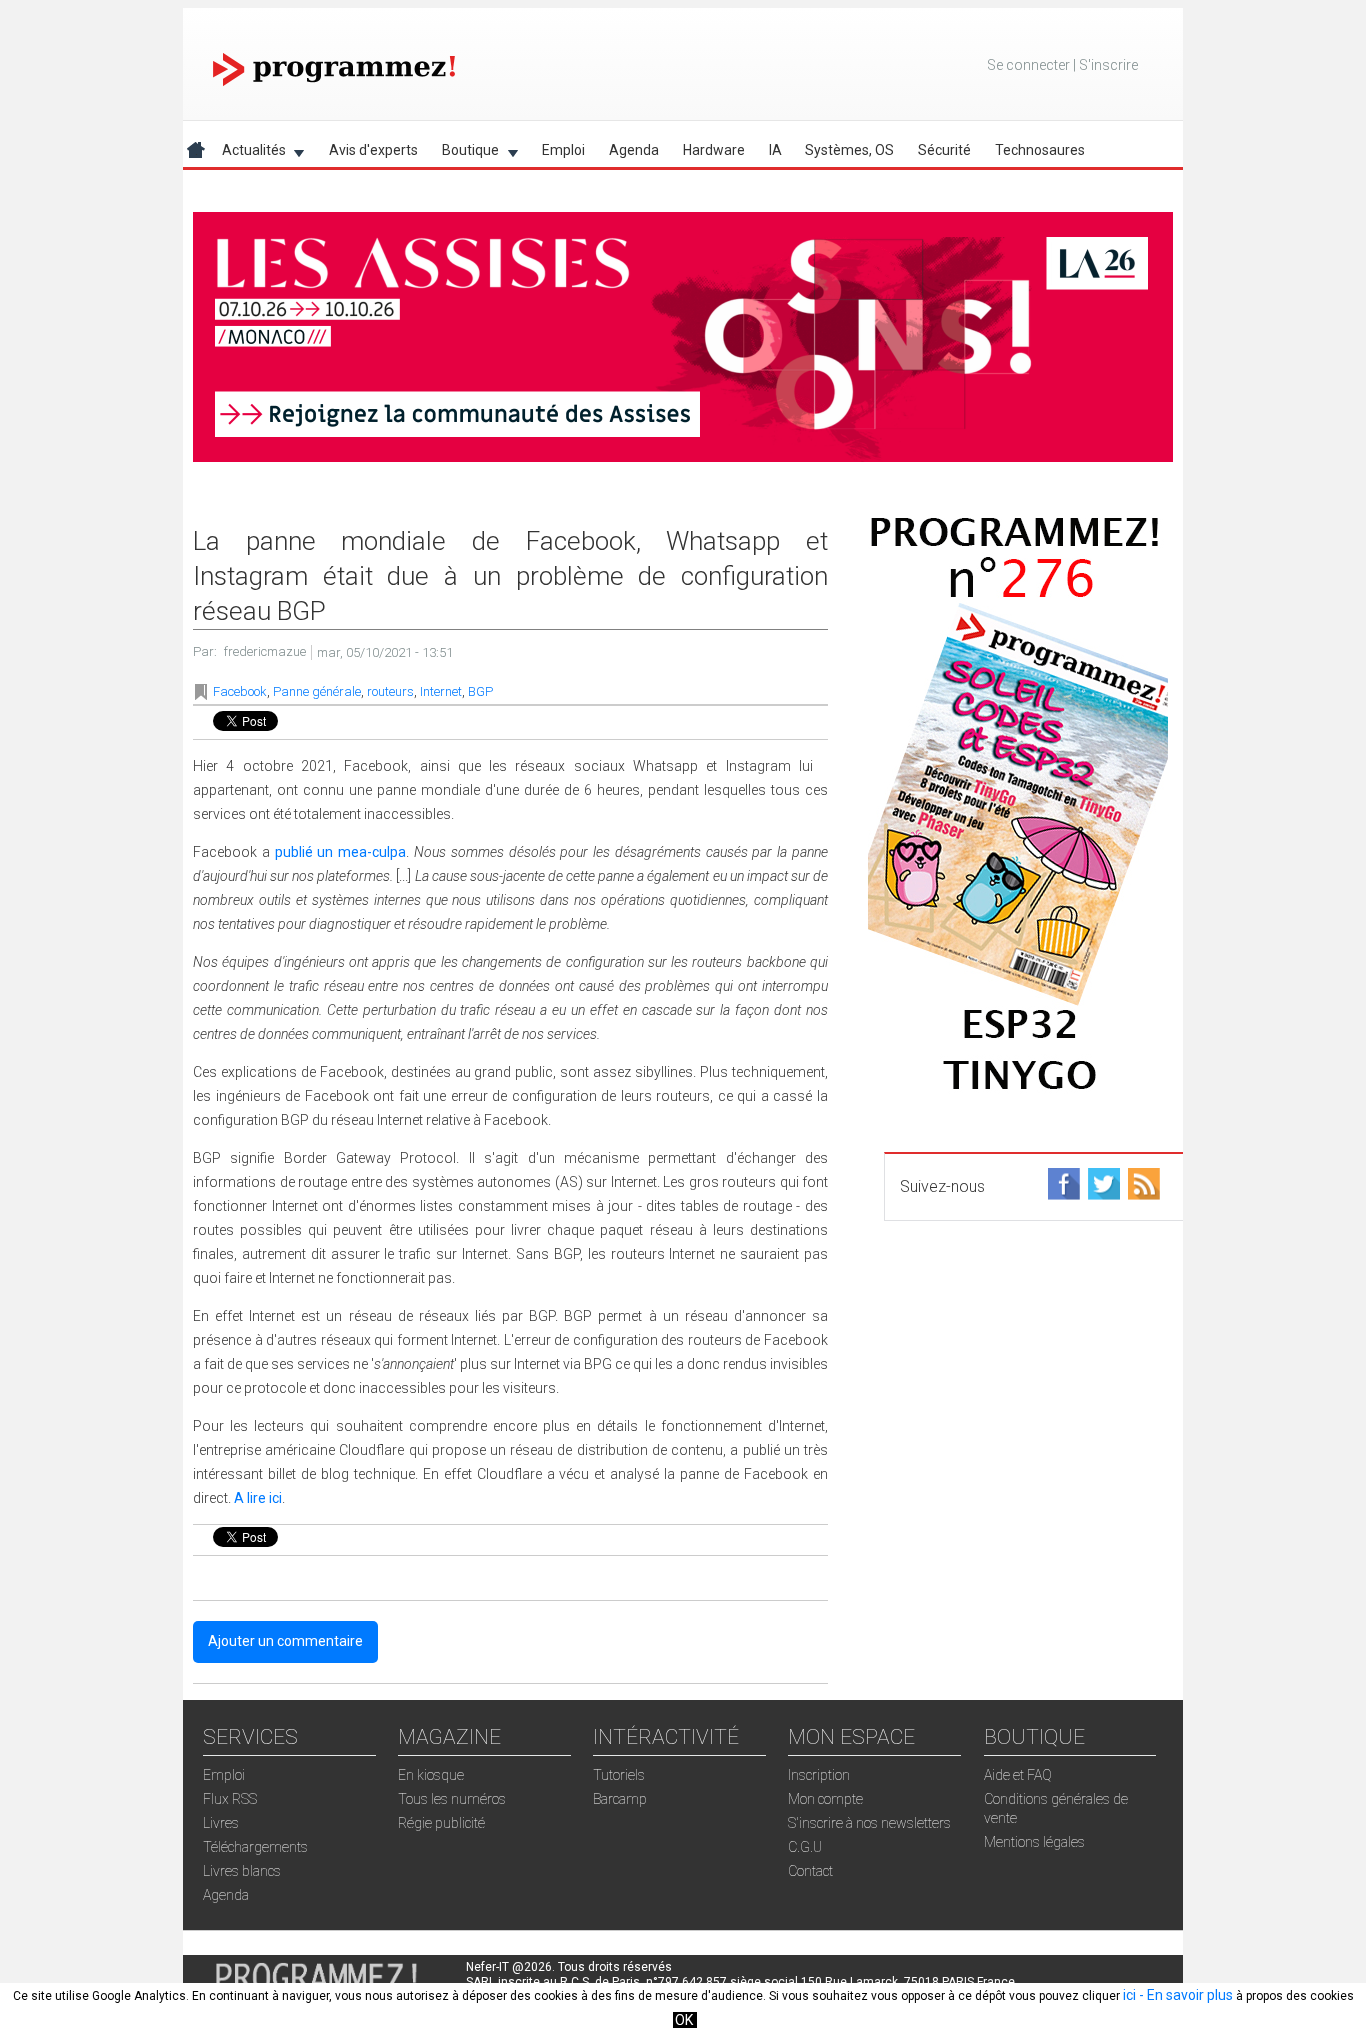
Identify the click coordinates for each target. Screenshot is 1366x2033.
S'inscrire (1108, 65)
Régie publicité (441, 1823)
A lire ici (258, 1498)
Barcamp (620, 1799)
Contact (810, 1871)
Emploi (563, 150)
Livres (221, 1823)
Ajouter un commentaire (285, 1641)
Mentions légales (1034, 1842)
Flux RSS (230, 1799)
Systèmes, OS (849, 150)
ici (1129, 1995)
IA (775, 150)
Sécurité (944, 150)
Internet (441, 691)
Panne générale (317, 691)
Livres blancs (242, 1871)
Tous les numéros (452, 1799)
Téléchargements (255, 1847)
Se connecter (1028, 65)
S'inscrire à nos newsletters (869, 1823)
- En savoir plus (1184, 1995)
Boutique (464, 153)
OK (684, 2020)
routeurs (390, 691)
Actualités (248, 153)
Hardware (714, 150)
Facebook (240, 691)
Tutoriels (619, 1775)
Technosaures (1040, 150)
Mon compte (825, 1799)
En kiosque (431, 1775)
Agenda (634, 150)
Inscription (819, 1775)
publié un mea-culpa (341, 852)
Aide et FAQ (1018, 1775)
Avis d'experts (373, 150)
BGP (480, 691)
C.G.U (805, 1847)
